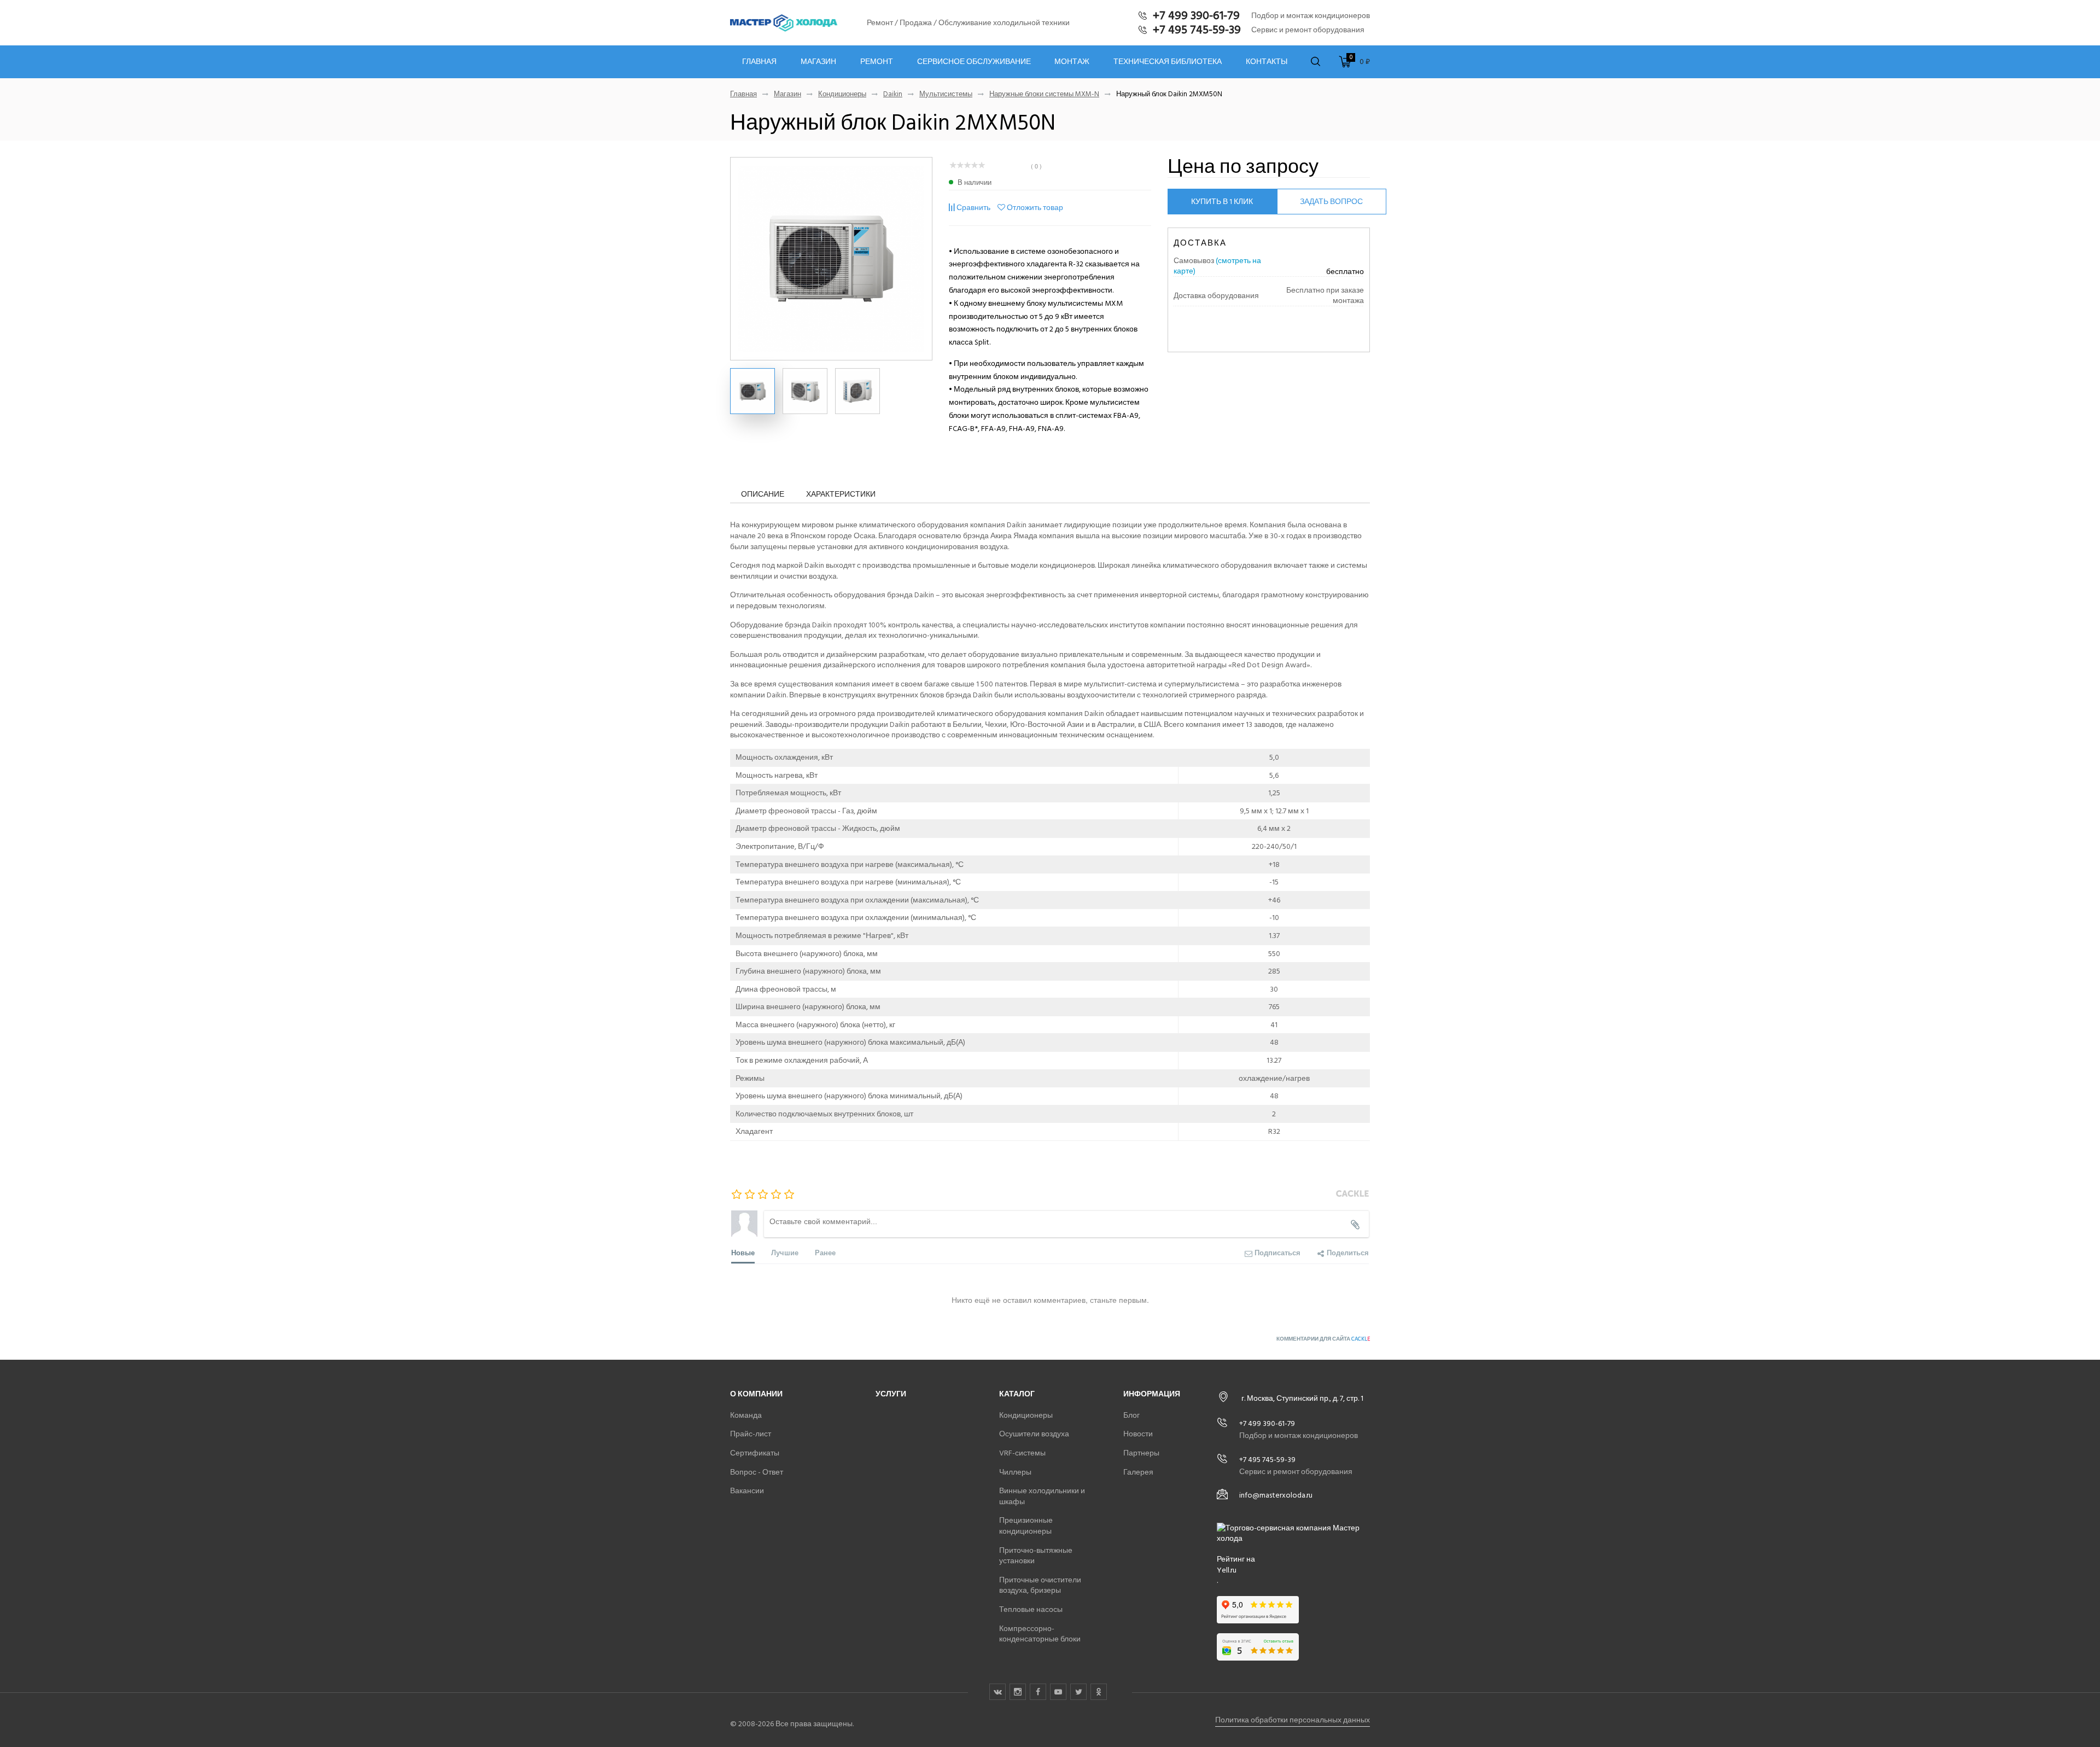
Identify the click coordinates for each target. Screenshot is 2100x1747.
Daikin (893, 94)
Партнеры (1141, 1453)
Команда (746, 1415)
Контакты (1267, 62)
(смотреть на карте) (1217, 266)
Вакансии (747, 1491)
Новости (1138, 1434)
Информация (1152, 1394)
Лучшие (785, 1252)
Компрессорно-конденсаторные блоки (1040, 1634)
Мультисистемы (946, 94)
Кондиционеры (842, 94)
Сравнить (973, 208)
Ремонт (877, 62)
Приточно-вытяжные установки (1036, 1556)
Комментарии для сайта (1323, 1339)
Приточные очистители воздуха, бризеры (1040, 1585)
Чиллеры (1015, 1472)
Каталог (1017, 1394)
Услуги (891, 1394)
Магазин (818, 62)
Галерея (1138, 1472)
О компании (756, 1394)
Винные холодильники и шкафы (1042, 1496)
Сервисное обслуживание (974, 62)
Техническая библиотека (1168, 62)
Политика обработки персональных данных (1293, 1720)
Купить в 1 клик (1222, 202)
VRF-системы (1022, 1453)
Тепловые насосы (1031, 1609)
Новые (743, 1252)
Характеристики (841, 494)
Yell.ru (1227, 1570)
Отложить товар (1035, 208)
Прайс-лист (751, 1434)
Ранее (825, 1252)
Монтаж (1072, 62)
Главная (759, 62)
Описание (763, 494)
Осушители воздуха (1034, 1434)
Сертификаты (755, 1453)
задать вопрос (1331, 202)
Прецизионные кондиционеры (1026, 1526)
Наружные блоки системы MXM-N (1044, 94)
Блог (1131, 1415)
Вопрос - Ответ (757, 1472)
